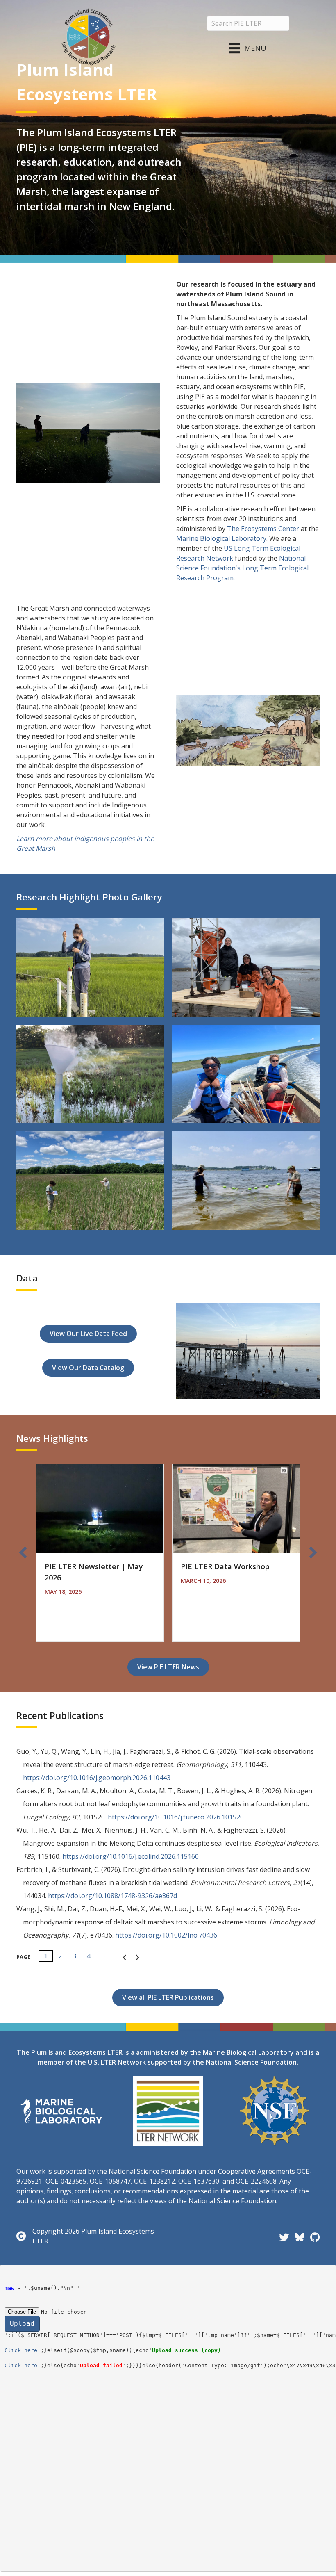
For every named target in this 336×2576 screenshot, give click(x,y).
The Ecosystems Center (263, 529)
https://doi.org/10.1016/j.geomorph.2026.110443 (97, 1778)
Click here (21, 2350)
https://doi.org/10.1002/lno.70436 (166, 1935)
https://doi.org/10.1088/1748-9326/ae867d (112, 1896)
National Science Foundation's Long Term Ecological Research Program (242, 568)
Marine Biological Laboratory (221, 538)
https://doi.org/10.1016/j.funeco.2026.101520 (176, 1817)
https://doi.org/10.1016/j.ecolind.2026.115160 (131, 1856)
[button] (23, 1552)
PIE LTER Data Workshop (225, 1566)
